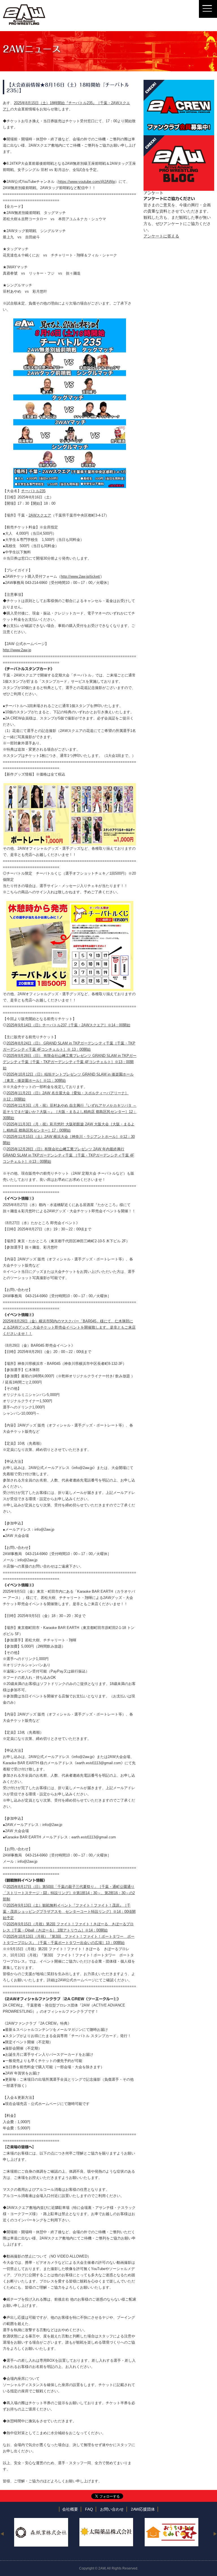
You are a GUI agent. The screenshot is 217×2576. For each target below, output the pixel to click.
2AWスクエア (40, 515)
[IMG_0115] (70, 321)
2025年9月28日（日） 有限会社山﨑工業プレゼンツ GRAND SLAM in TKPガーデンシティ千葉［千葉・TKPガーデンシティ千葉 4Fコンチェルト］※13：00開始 (70, 1062)
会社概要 (70, 2509)
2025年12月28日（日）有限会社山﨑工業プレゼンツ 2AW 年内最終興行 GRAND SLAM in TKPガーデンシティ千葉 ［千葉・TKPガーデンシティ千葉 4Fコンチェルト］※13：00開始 (69, 1155)
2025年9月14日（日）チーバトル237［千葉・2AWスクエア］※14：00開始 (68, 1025)
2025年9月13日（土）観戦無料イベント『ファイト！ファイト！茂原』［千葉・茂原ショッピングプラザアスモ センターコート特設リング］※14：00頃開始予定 (69, 1912)
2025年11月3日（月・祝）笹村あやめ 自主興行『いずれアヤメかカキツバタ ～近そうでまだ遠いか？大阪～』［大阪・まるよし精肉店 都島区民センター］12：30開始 (70, 1112)
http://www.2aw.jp (17, 650)
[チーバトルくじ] (70, 904)
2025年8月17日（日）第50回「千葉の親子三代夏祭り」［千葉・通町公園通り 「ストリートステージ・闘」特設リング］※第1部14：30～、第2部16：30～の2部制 (69, 1893)
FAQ (89, 2509)
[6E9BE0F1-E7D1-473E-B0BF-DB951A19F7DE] (70, 786)
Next (215, 2534)
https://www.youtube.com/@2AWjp (87, 182)
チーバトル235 (33, 491)
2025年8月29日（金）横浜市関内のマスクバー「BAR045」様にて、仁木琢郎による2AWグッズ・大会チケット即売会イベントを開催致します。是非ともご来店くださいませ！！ (69, 1327)
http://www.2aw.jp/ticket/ (81, 576)
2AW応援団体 (143, 2509)
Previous (2, 2534)
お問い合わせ (112, 2509)
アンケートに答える (161, 236)
